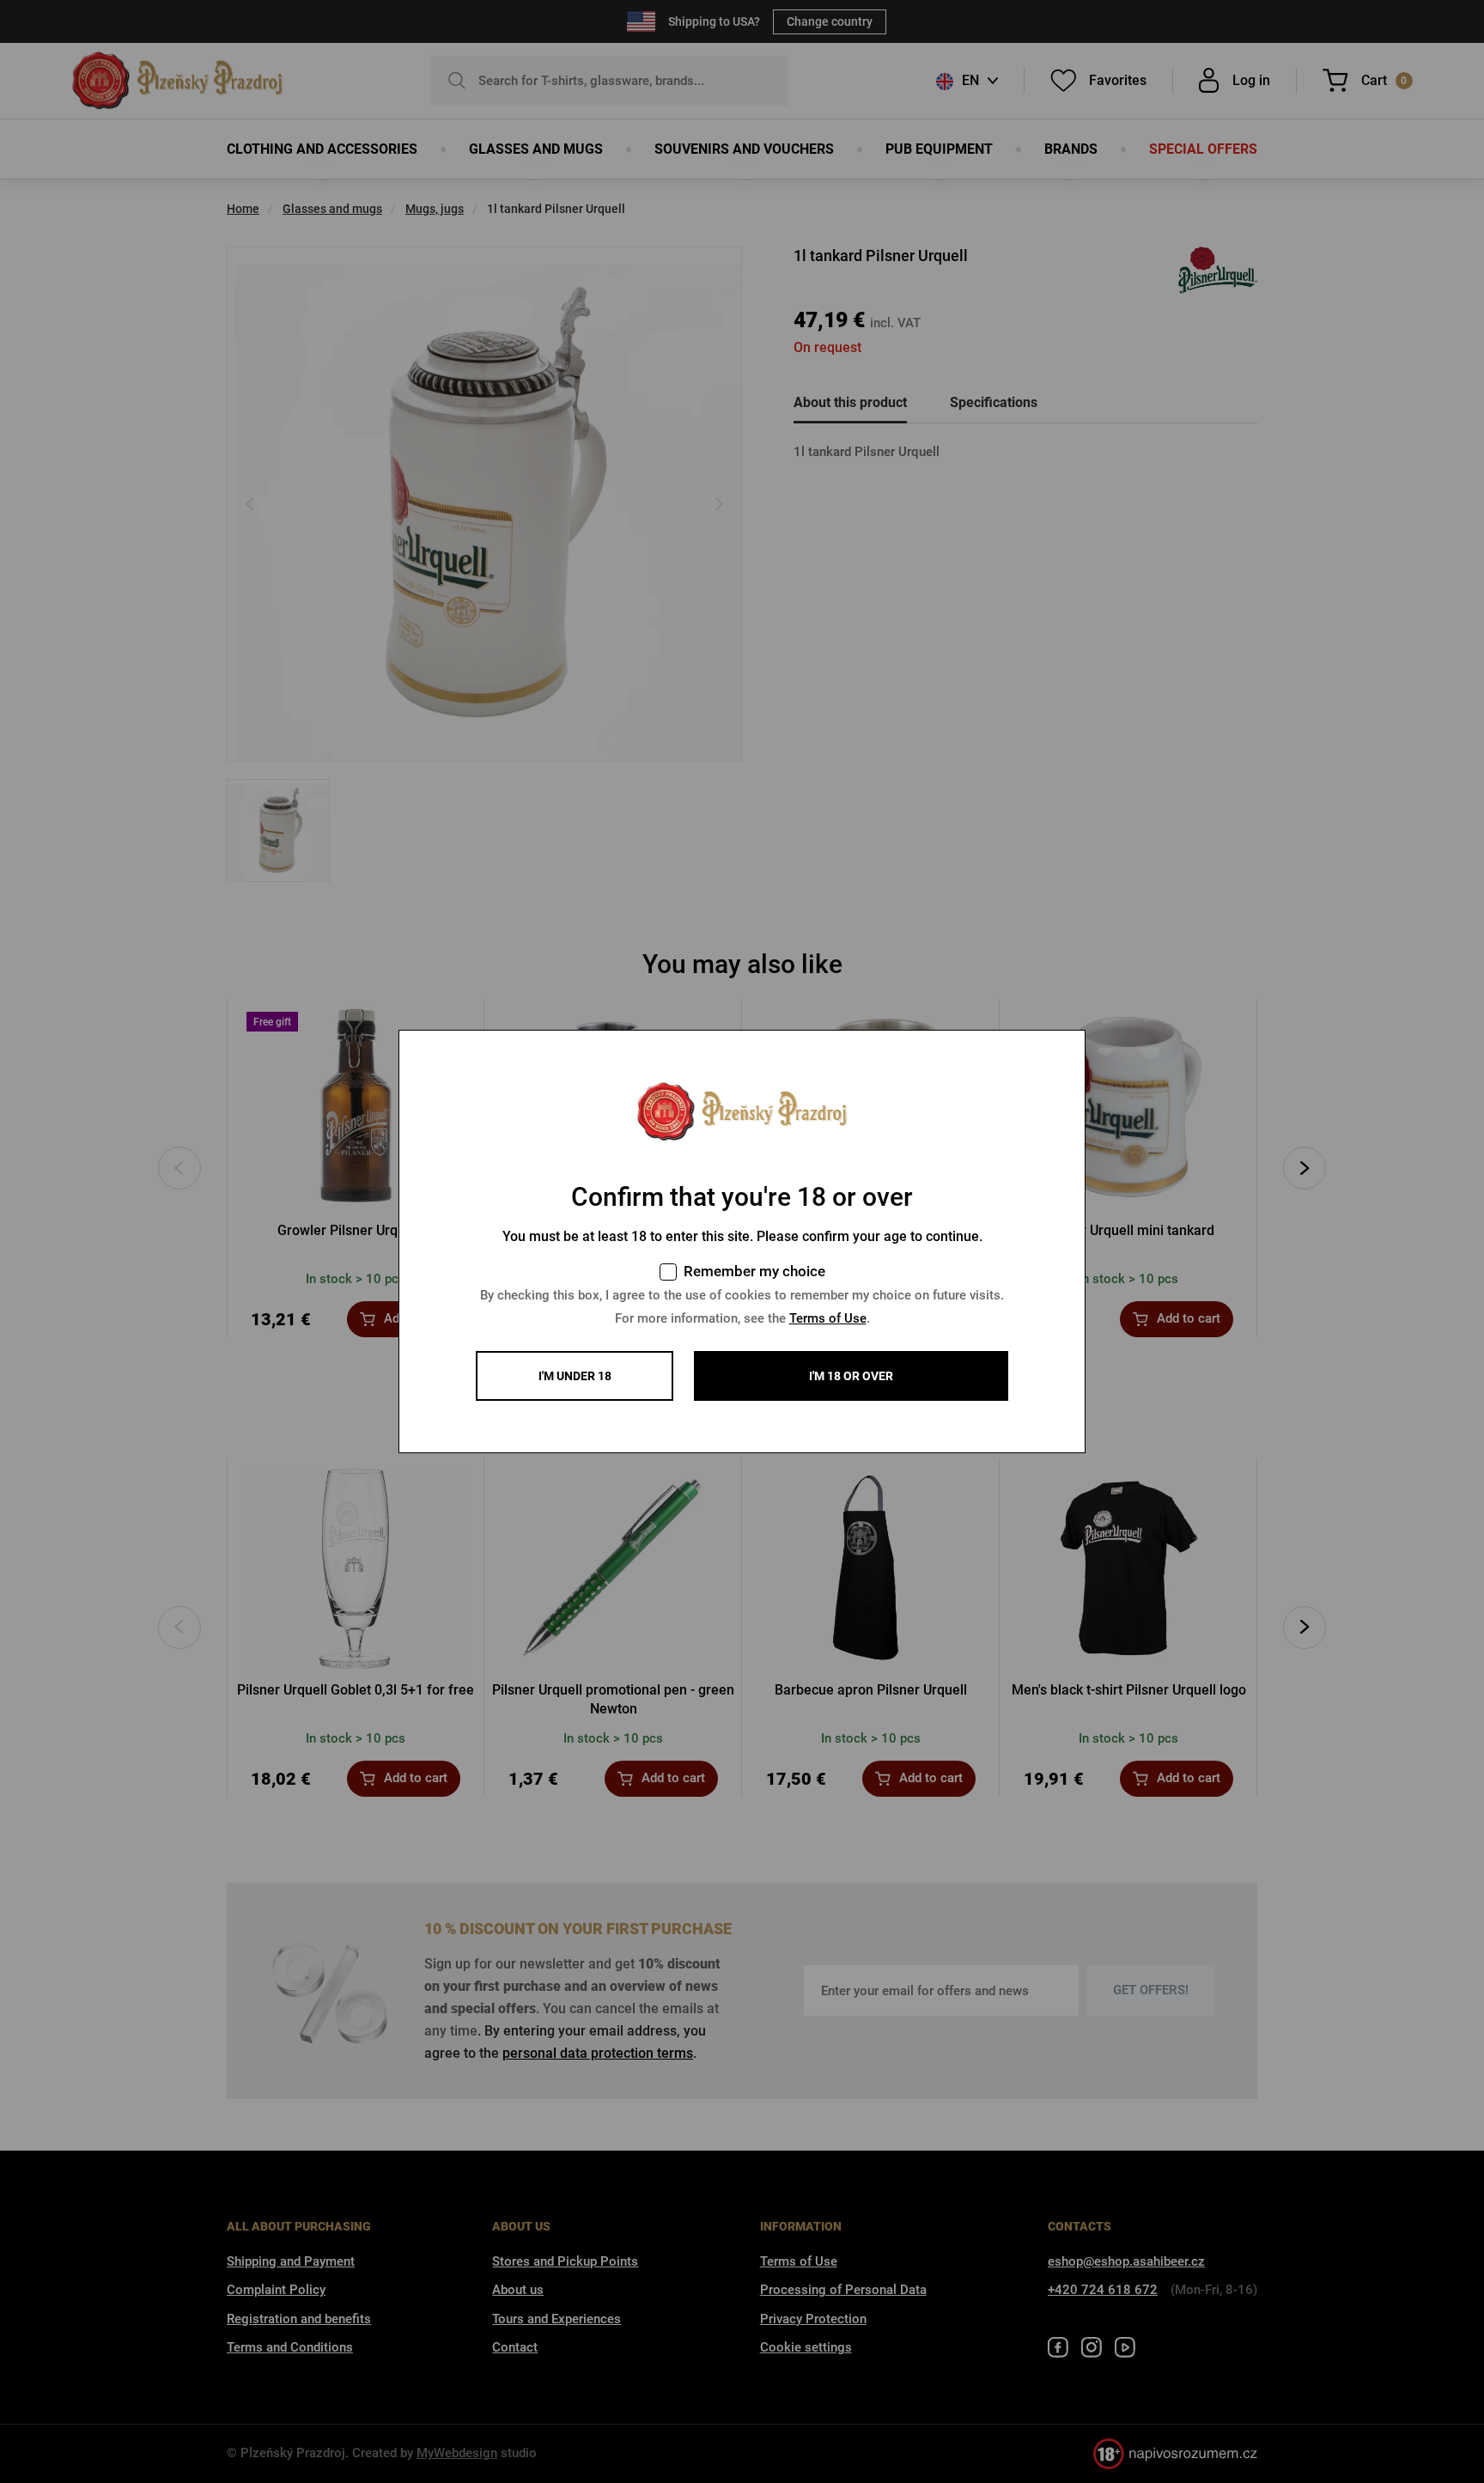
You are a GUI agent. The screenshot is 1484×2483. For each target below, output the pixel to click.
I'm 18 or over (851, 1376)
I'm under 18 (575, 1376)
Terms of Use (828, 1318)
